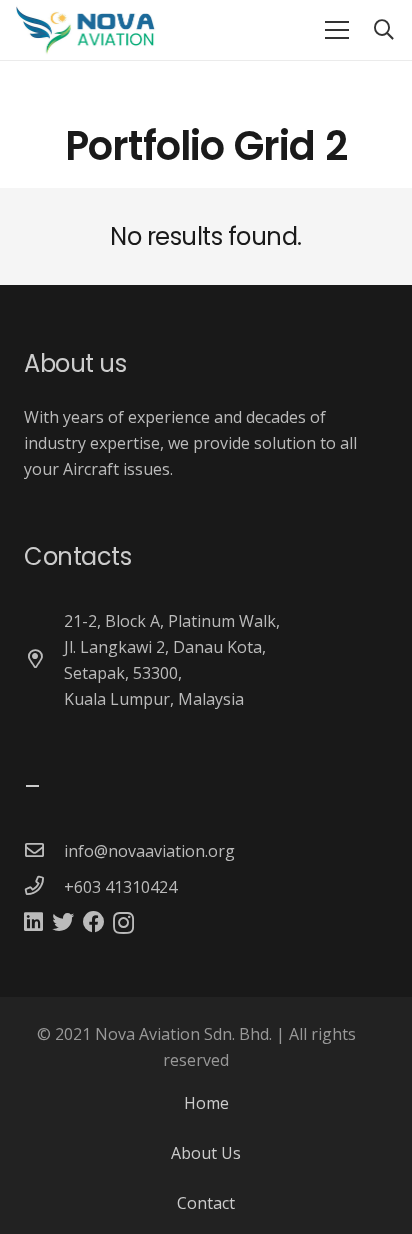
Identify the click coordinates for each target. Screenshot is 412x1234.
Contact (206, 1203)
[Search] (384, 30)
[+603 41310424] (44, 887)
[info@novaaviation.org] (44, 851)
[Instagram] (123, 923)
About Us (206, 1153)
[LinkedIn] (33, 922)
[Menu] (337, 30)
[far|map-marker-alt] (44, 660)
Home (206, 1103)
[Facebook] (94, 922)
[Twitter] (63, 922)
